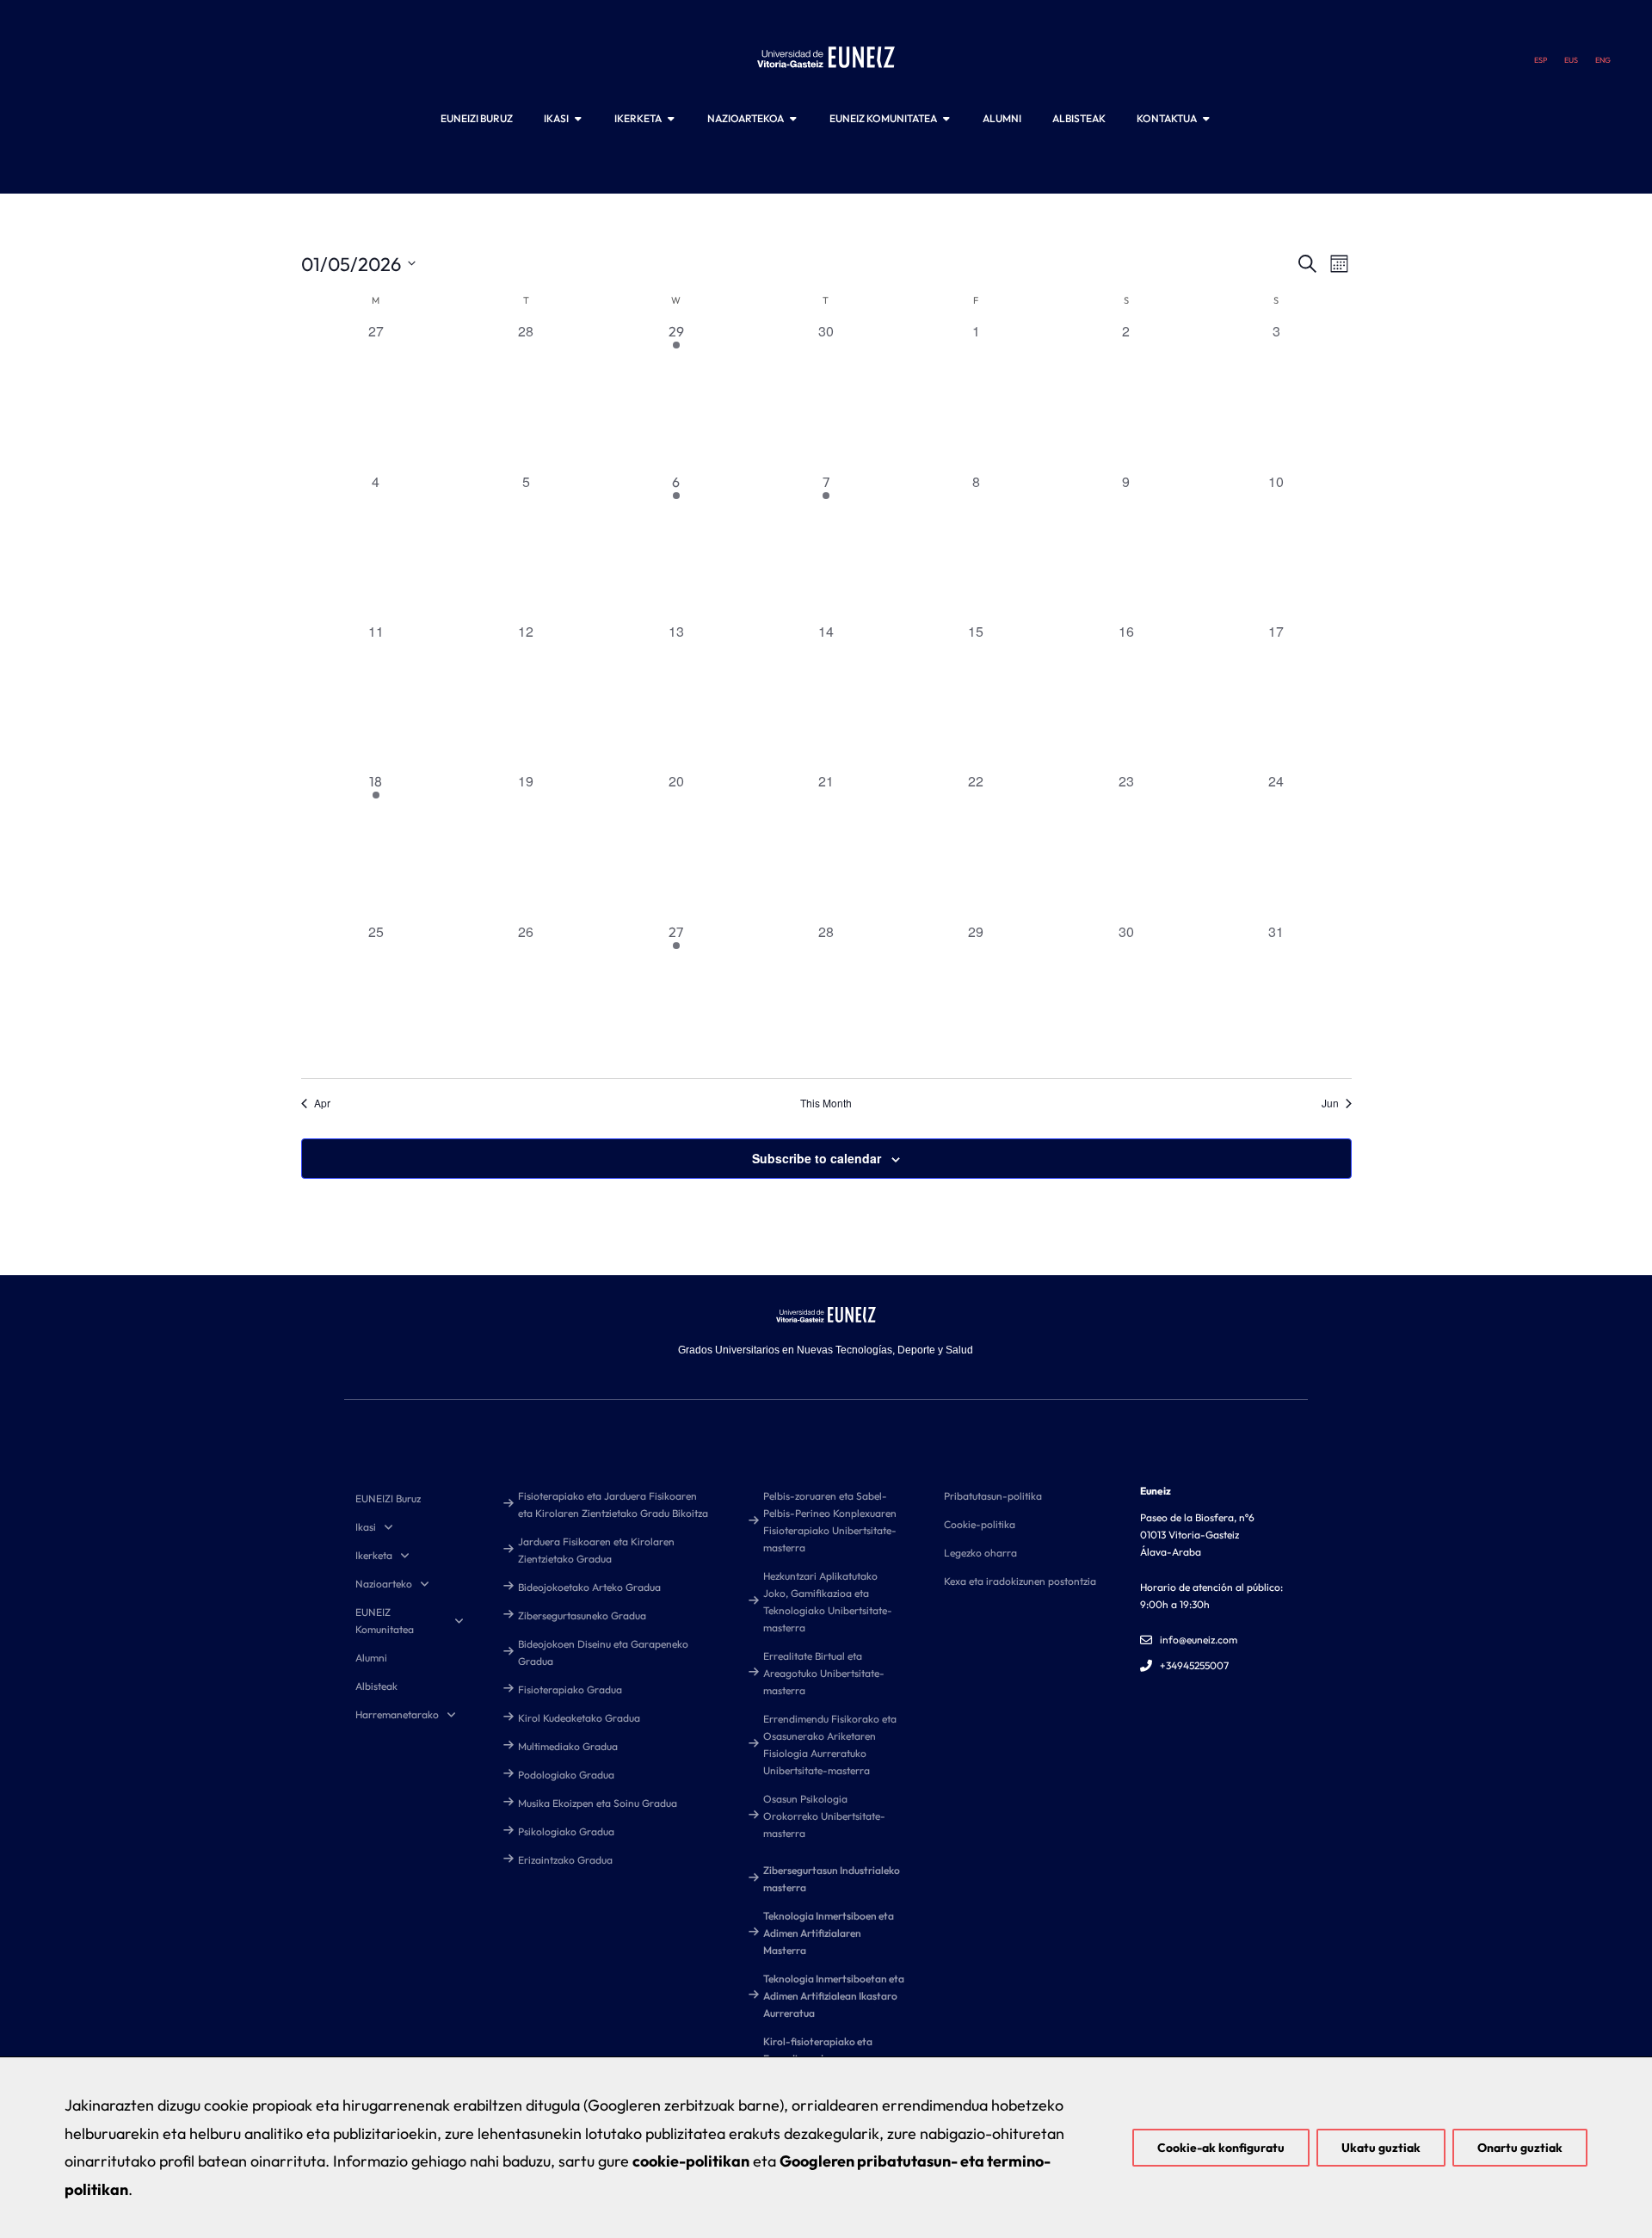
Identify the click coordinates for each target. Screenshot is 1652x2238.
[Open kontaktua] (1206, 119)
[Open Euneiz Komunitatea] (946, 119)
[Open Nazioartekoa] (793, 119)
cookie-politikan (691, 2161)
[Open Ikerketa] (671, 119)
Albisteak (376, 1686)
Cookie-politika (980, 1524)
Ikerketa (374, 1555)
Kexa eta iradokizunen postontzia (1020, 1581)
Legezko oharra (980, 1553)
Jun (1330, 1103)
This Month (826, 1103)
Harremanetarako (397, 1714)
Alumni (371, 1658)
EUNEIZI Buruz (388, 1498)
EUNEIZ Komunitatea (385, 1621)
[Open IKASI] (578, 119)
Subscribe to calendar (817, 1158)
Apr (322, 1103)
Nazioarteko (384, 1584)
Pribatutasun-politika (993, 1496)
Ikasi (366, 1527)
